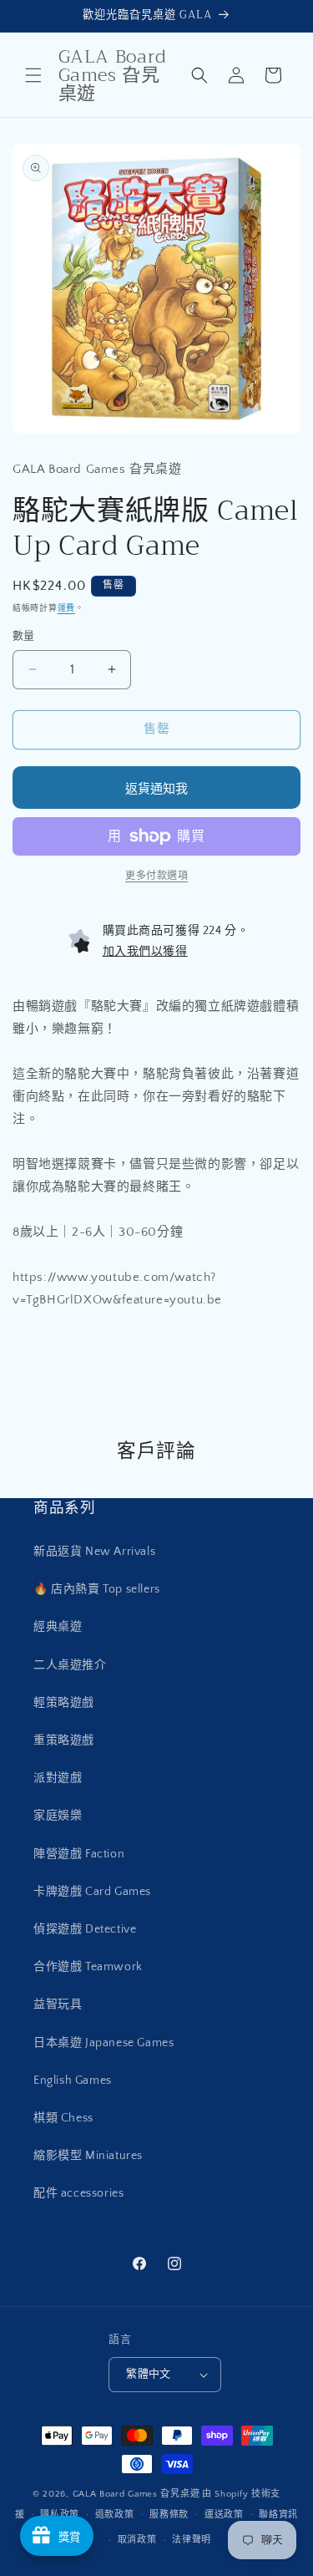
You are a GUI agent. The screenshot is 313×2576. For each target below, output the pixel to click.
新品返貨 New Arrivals (94, 1552)
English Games (73, 2081)
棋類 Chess (63, 2118)
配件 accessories (78, 2193)
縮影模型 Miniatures (88, 2156)
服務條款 (169, 2515)
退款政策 (115, 2515)
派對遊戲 (58, 1778)
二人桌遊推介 (70, 1665)
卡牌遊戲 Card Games (92, 1892)
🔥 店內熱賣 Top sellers (97, 1589)
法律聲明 (192, 2540)
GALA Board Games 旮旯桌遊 (136, 2494)
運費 (66, 609)
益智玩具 (58, 2004)
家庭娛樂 (58, 1816)
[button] (33, 75)
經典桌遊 (58, 1627)
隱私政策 (60, 2515)
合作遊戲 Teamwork (88, 1967)
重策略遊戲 (64, 1740)
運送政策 (224, 2515)
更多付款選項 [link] (156, 876)
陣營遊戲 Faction (79, 1854)
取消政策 (137, 2540)
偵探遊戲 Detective (85, 1929)
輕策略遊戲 (64, 1703)
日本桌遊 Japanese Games (103, 2043)
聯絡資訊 (278, 2515)
